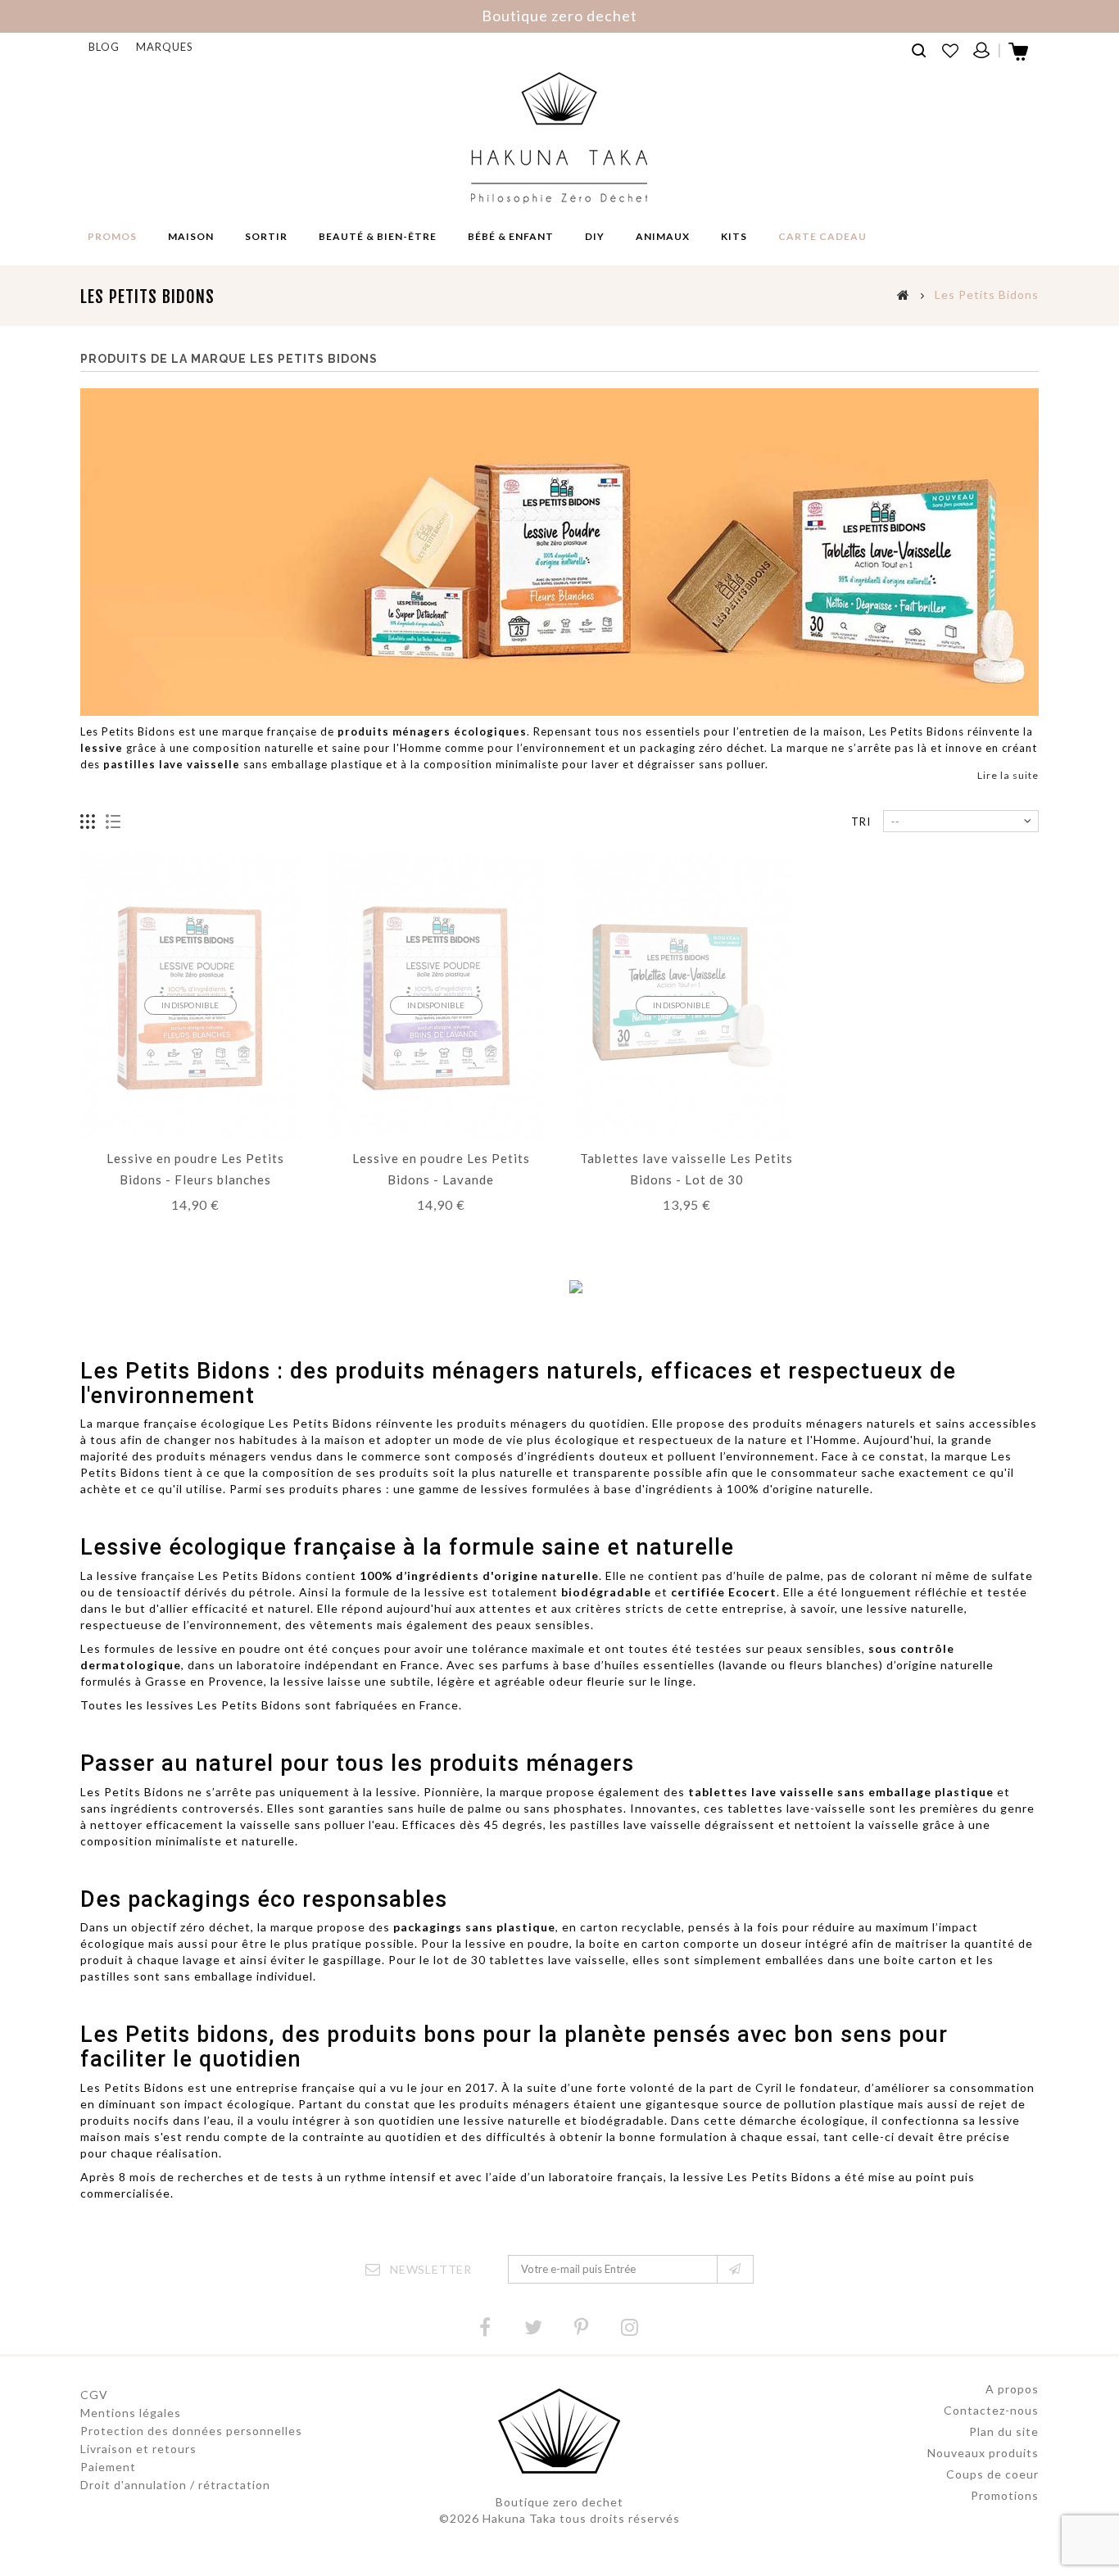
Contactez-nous (991, 2410)
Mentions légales (131, 2413)
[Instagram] (630, 2327)
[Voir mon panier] (1019, 57)
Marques (165, 47)
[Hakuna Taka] (559, 138)
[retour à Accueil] (904, 294)
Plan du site (1004, 2431)
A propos (1012, 2389)
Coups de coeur (992, 2474)
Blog (104, 47)
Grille (88, 822)
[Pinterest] (582, 2327)
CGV (94, 2395)
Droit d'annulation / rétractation (175, 2485)
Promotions (1005, 2495)
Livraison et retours (138, 2449)
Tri (861, 822)
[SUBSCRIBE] (735, 2269)
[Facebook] (485, 2327)
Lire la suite (1008, 775)
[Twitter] (533, 2327)
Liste (113, 822)
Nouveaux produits (983, 2453)
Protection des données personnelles (191, 2431)
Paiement (108, 2467)
